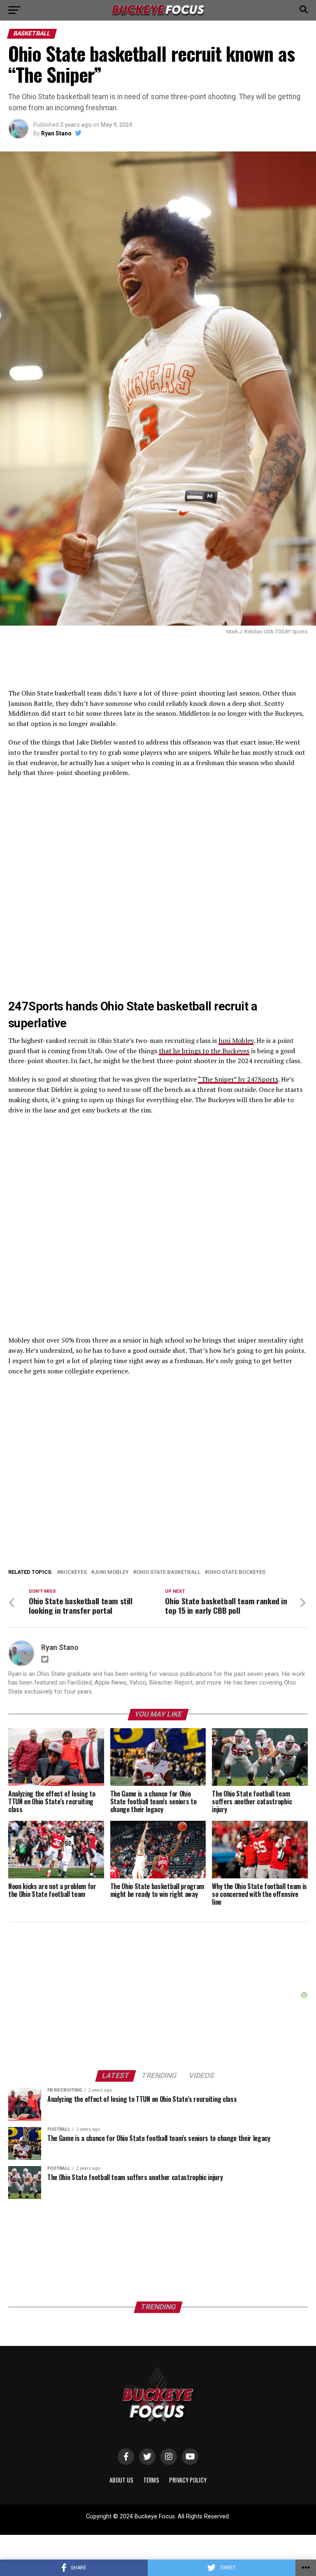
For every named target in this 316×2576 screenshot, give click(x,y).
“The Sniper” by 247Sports (238, 1079)
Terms (151, 2480)
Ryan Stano (56, 133)
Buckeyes (73, 1572)
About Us (121, 2480)
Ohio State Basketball (168, 1572)
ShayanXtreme (178, 2524)
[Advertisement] (158, 1444)
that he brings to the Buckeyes (204, 1051)
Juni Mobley (236, 1040)
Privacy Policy (188, 2480)
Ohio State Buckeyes (237, 1572)
